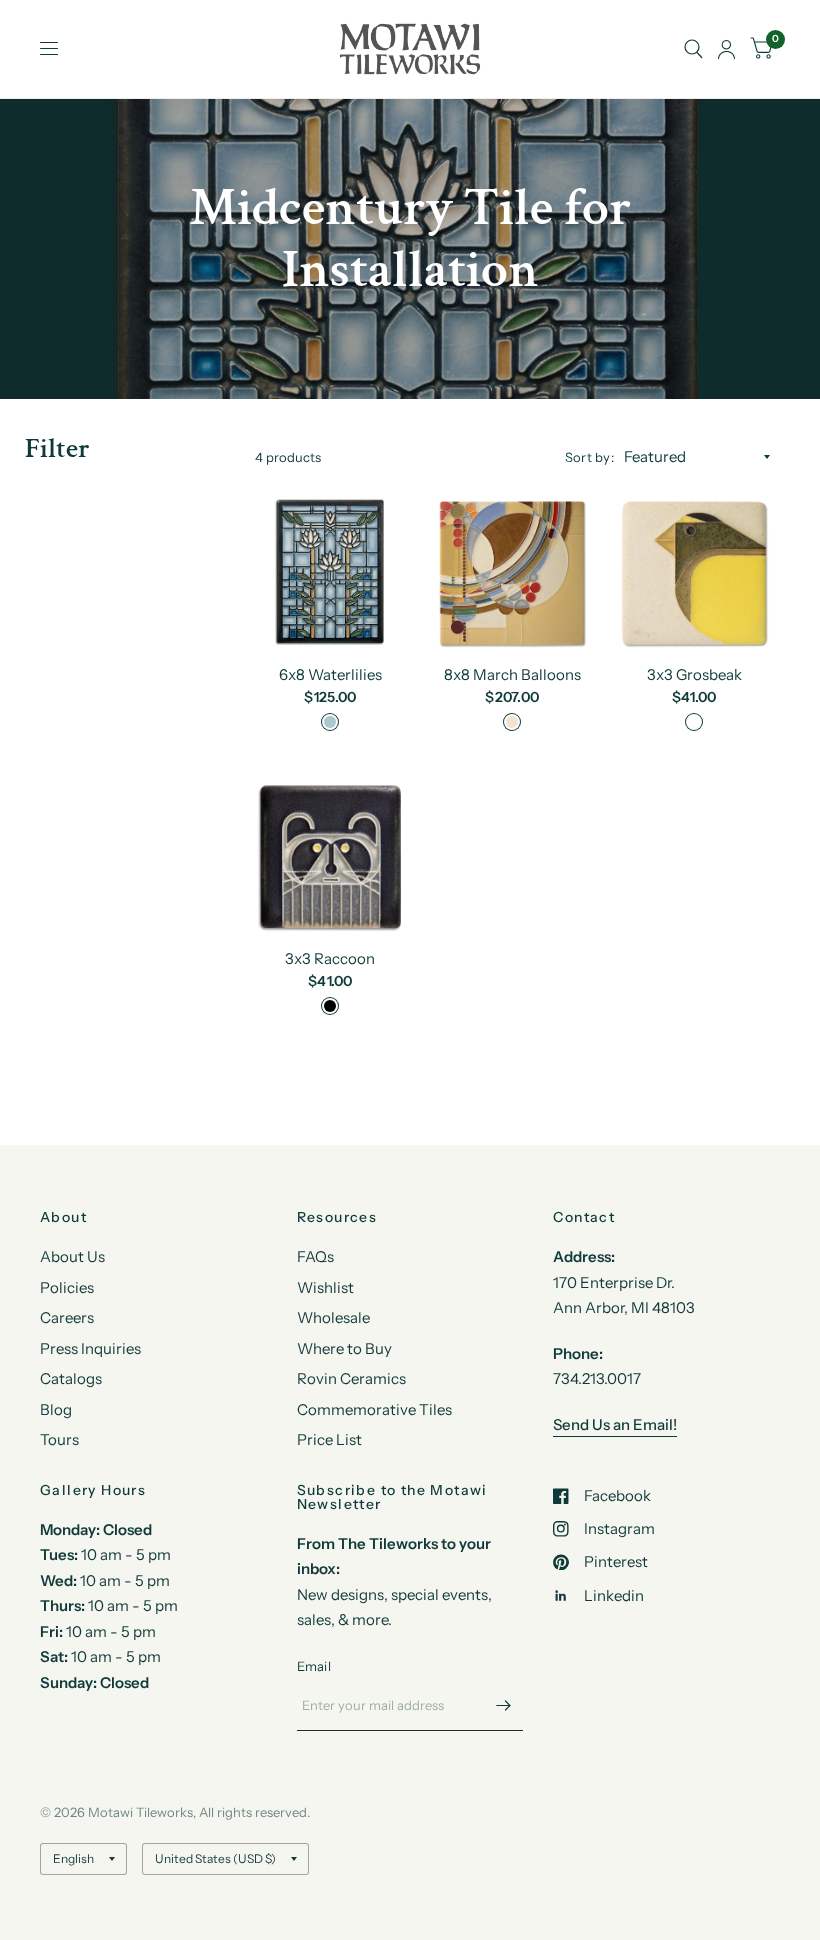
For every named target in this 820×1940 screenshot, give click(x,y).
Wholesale (333, 1317)
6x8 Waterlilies (330, 674)
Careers (67, 1317)
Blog (56, 1409)
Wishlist (325, 1287)
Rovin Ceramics (351, 1378)
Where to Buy (344, 1348)
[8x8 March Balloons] (512, 573)
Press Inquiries (90, 1348)
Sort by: (589, 457)
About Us (72, 1256)
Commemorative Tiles (374, 1409)
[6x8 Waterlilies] (331, 573)
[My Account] (726, 49)
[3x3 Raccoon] (331, 857)
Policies (67, 1287)
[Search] (693, 49)
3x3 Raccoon (330, 958)
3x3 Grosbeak (694, 674)
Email (314, 1666)
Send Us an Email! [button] (615, 1424)
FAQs (315, 1256)
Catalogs (71, 1378)
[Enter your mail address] (503, 1705)
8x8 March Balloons (512, 674)
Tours (59, 1439)
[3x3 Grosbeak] (694, 573)
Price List (329, 1439)
